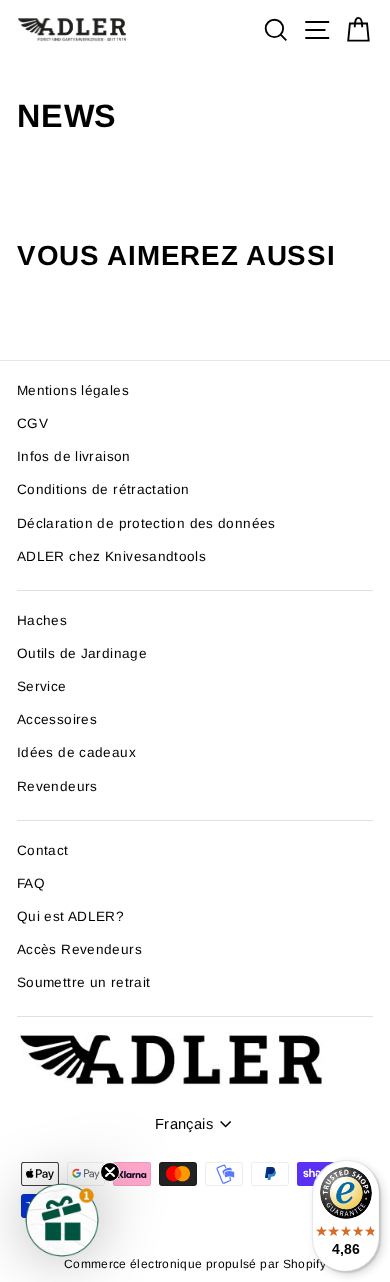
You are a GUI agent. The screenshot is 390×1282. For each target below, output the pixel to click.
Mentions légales (73, 390)
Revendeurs (57, 786)
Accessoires (57, 719)
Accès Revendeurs (79, 949)
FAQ (31, 883)
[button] (62, 1220)
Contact (43, 850)
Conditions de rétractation (103, 489)
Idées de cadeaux (76, 752)
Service (42, 686)
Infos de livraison (74, 456)
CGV (32, 423)
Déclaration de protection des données (146, 523)
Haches (42, 620)
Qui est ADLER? (70, 916)
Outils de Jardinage (82, 653)
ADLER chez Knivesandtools (111, 556)
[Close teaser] (110, 1172)
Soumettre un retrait (83, 982)
